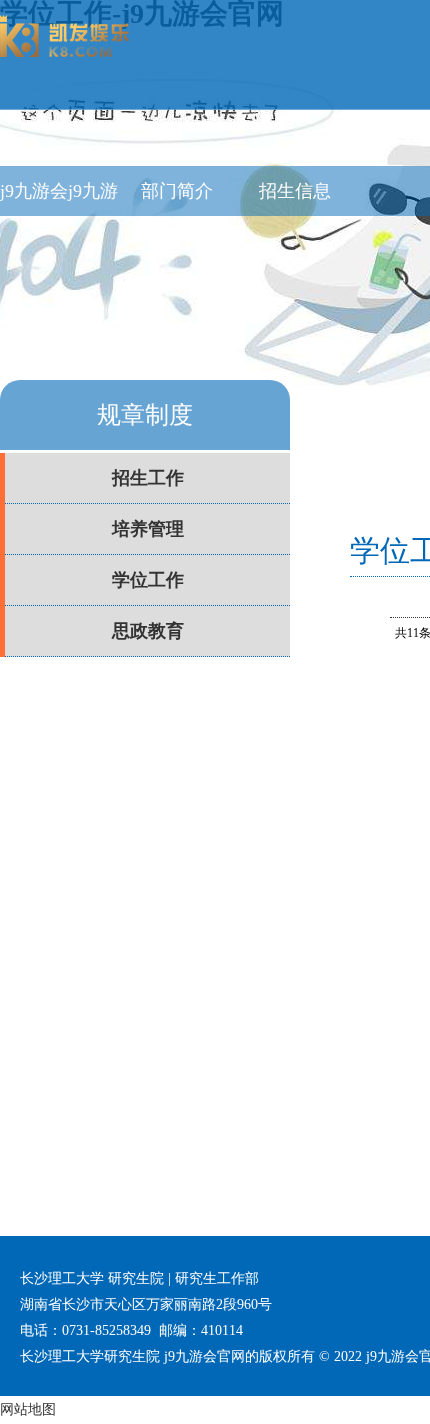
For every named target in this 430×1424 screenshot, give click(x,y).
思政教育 (148, 631)
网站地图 (28, 1409)
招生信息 (295, 191)
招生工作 (148, 478)
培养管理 (148, 529)
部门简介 (177, 191)
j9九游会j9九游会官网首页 (59, 198)
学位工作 (148, 580)
